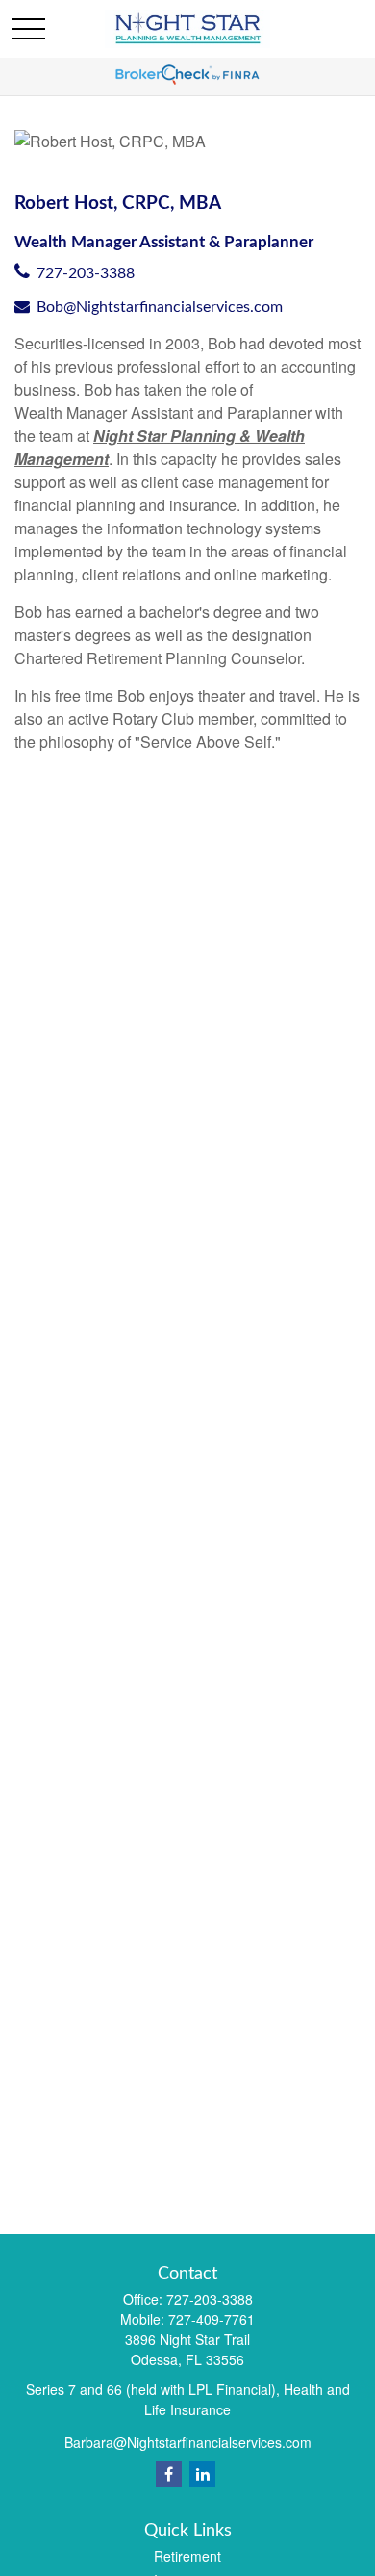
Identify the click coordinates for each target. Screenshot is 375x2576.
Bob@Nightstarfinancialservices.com (160, 307)
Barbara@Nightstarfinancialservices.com (188, 2442)
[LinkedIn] (202, 2474)
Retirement (187, 2556)
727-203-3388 (86, 273)
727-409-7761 (212, 2319)
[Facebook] (169, 2474)
